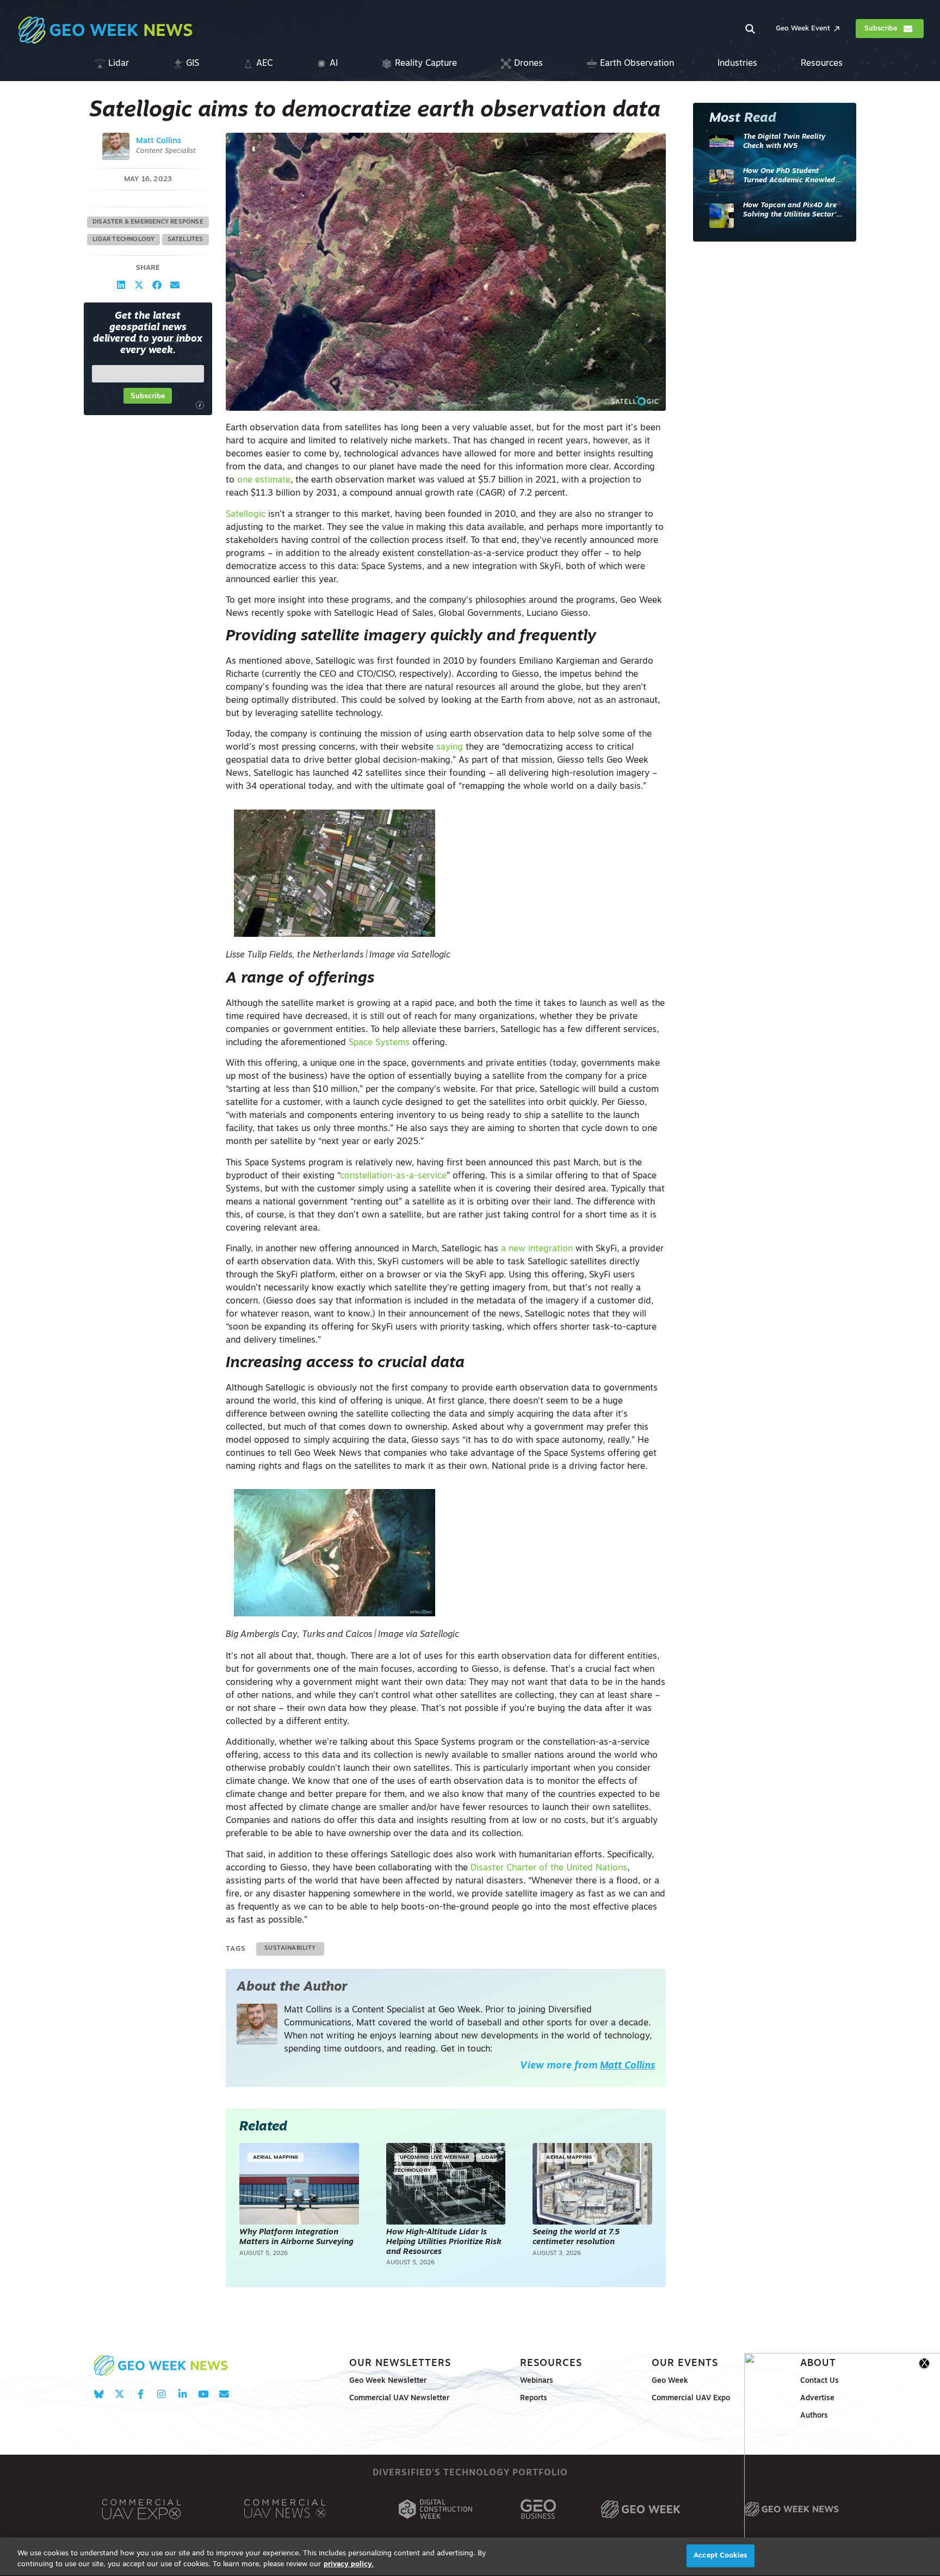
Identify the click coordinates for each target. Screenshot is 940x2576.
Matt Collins (159, 141)
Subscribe (148, 396)
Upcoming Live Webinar (434, 2157)
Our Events (685, 2364)
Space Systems (379, 1043)
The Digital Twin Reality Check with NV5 (784, 142)
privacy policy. (349, 2564)
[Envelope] (224, 2394)
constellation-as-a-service (393, 1176)
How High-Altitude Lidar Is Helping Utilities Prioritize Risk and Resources (444, 2242)
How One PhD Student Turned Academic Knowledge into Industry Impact (793, 177)
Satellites (185, 240)
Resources (551, 2364)
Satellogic (246, 515)
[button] (121, 285)
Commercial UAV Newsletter (399, 2398)
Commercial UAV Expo (691, 2398)
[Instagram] (161, 2394)
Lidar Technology (123, 240)
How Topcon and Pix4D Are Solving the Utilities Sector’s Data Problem (791, 211)
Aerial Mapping (276, 2157)
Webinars (537, 2381)
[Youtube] (203, 2394)
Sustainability (290, 1948)
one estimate (264, 480)
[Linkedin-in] (183, 2394)
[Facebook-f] (141, 2394)
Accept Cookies (720, 2556)
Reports (534, 2398)
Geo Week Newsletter (388, 2381)
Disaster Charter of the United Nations (549, 1868)
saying (450, 748)
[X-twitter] (119, 2394)
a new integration (537, 1249)
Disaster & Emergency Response (148, 222)
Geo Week (670, 2381)
